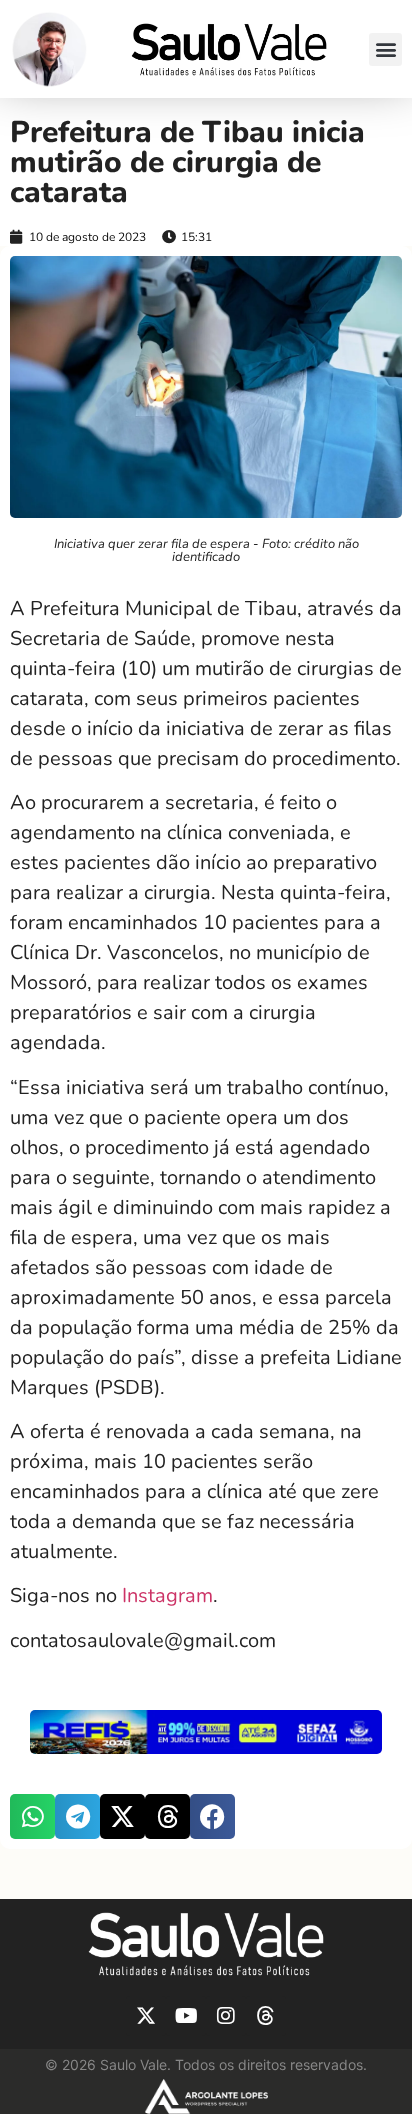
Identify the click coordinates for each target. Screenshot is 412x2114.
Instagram (167, 1595)
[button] (385, 49)
